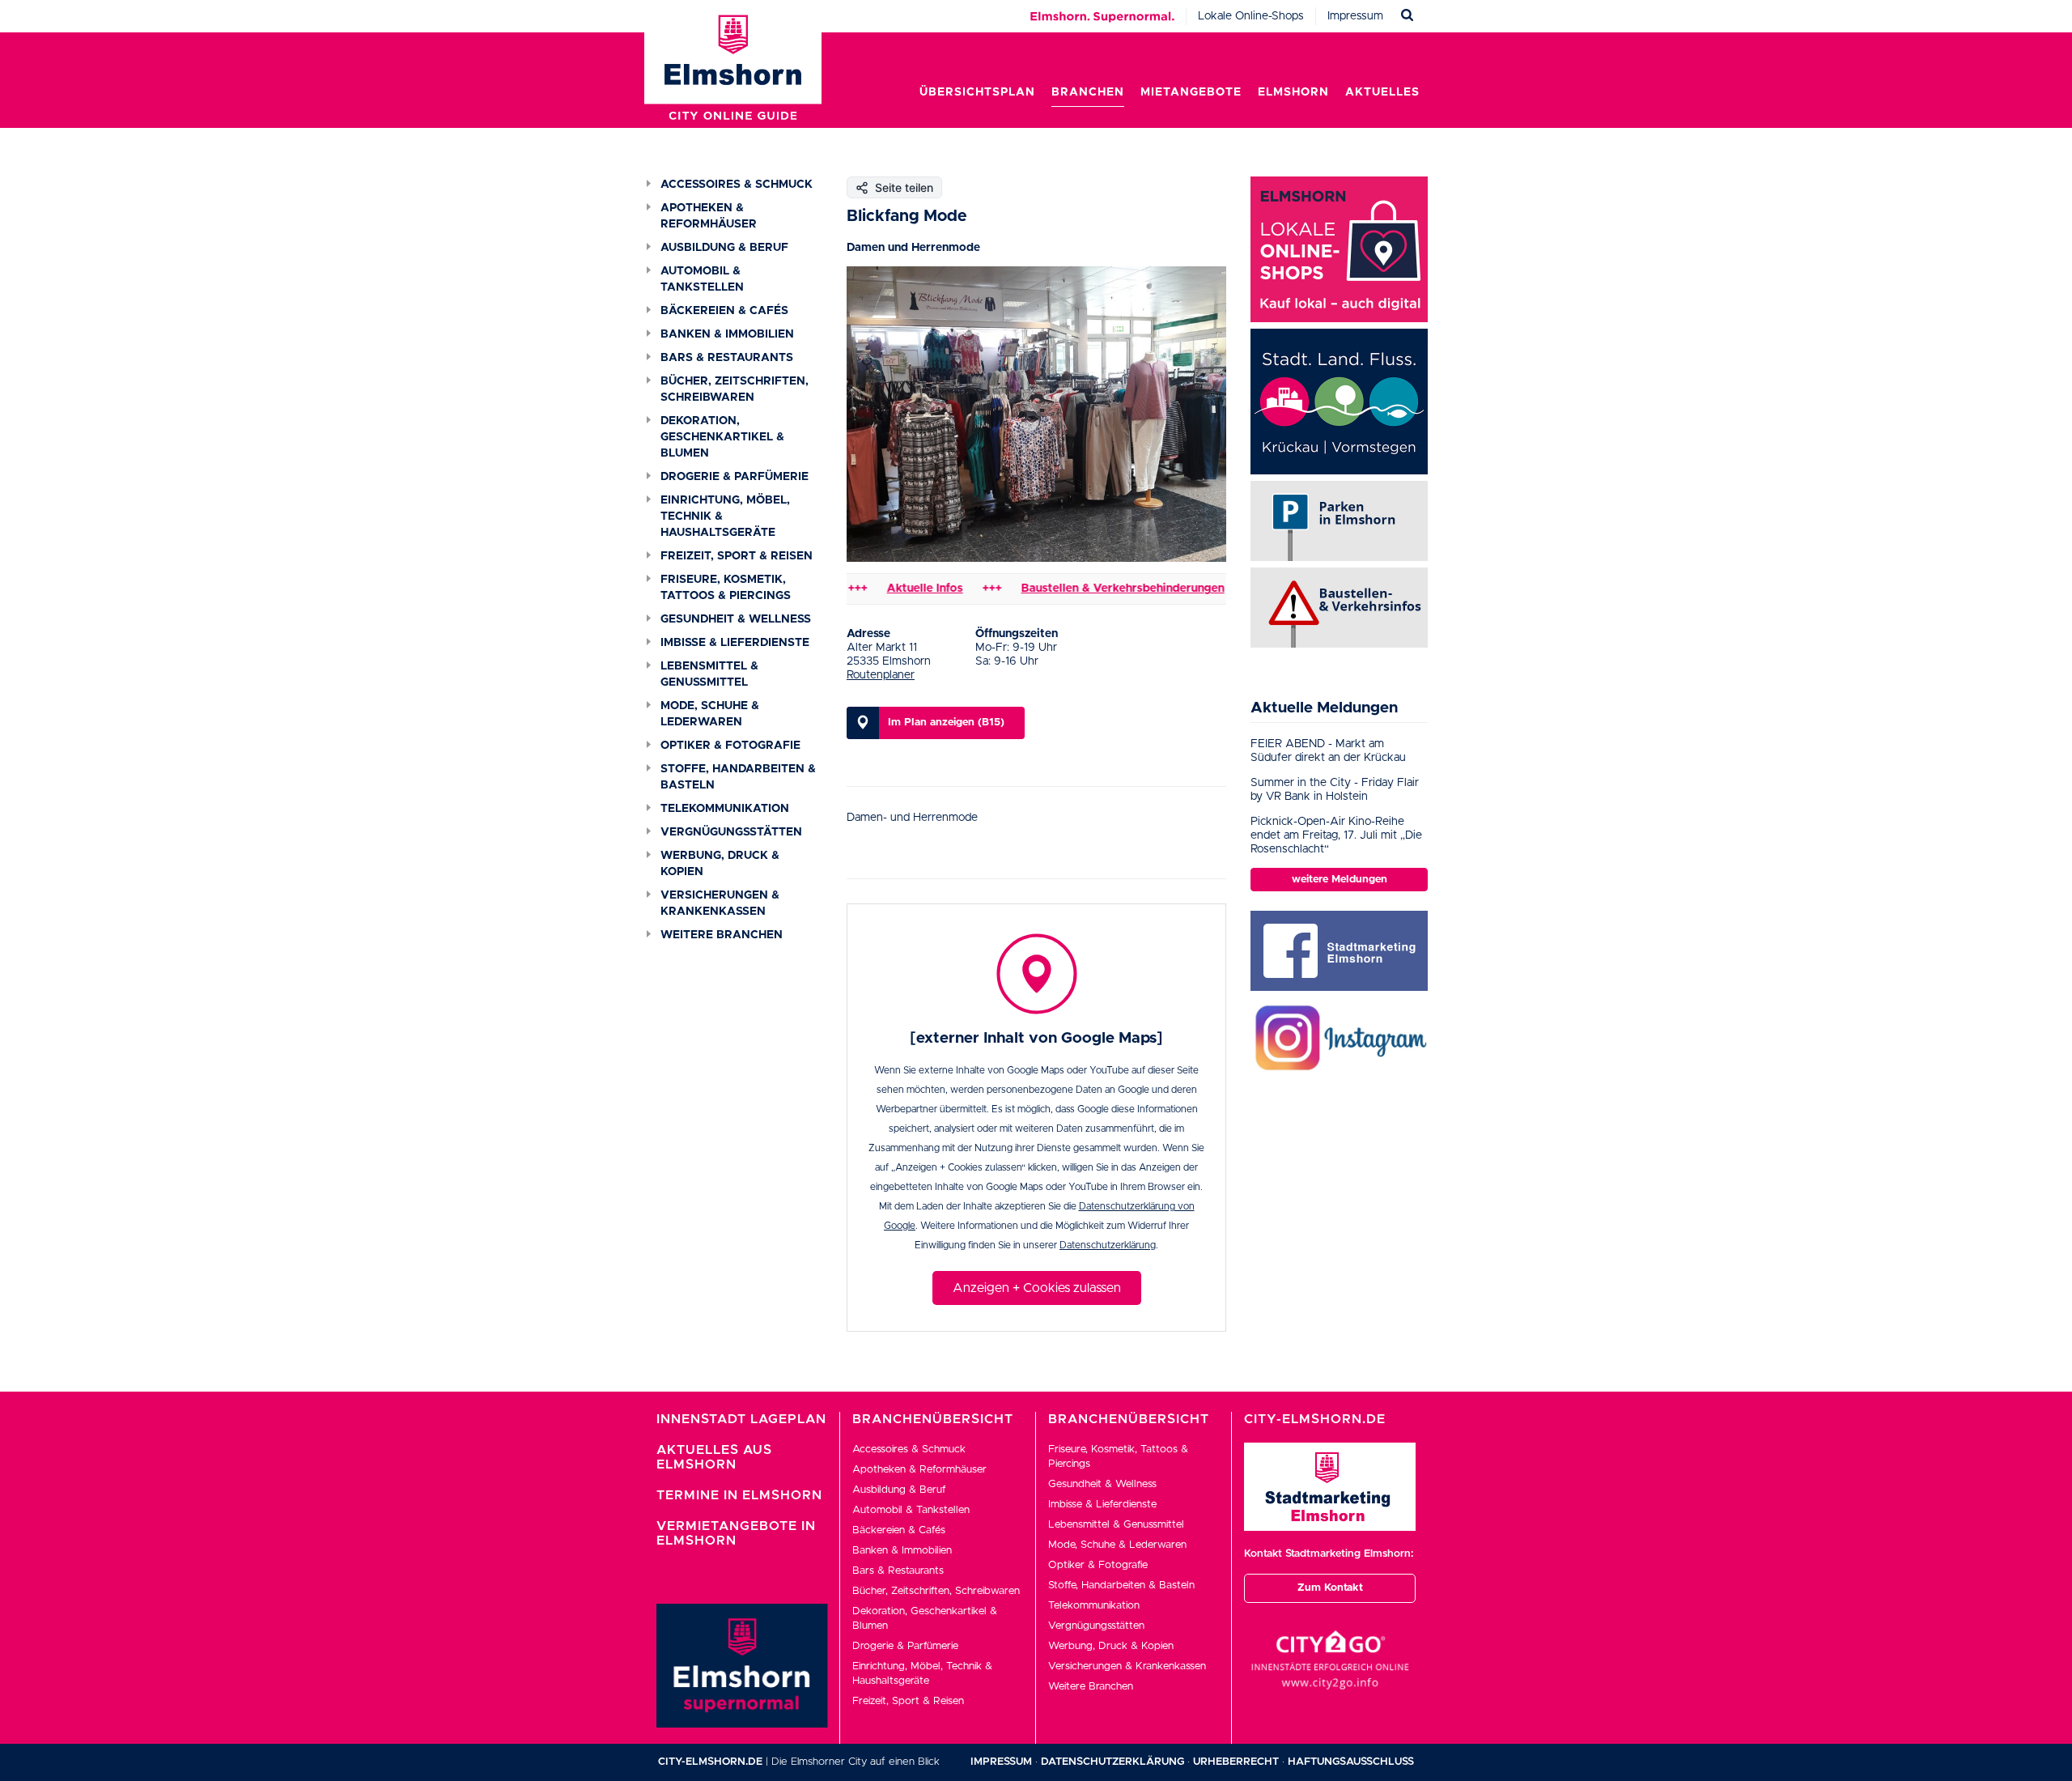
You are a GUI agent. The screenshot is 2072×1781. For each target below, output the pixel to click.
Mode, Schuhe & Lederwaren (710, 714)
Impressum (1355, 16)
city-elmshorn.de (710, 1762)
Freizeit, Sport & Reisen (737, 556)
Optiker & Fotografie (730, 746)
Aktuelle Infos (879, 589)
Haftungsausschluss (1351, 1762)
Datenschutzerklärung (1108, 1245)
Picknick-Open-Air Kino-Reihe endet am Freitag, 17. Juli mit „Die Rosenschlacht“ (1336, 835)
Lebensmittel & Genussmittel (709, 674)
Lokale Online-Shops (1251, 16)
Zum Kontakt (1330, 1588)
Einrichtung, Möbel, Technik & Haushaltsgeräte (725, 516)
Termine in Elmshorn (739, 1495)
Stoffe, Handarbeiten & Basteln (738, 777)
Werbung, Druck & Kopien (720, 864)
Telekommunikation (725, 809)
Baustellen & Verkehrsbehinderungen (1077, 589)
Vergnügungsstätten (731, 832)
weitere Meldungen (1340, 880)
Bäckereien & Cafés (724, 311)
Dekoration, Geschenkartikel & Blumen (722, 437)
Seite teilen (904, 187)
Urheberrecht (1236, 1762)
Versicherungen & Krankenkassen (720, 903)
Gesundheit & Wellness (736, 619)
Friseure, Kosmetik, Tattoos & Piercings (726, 588)
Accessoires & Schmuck (737, 185)
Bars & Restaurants (727, 358)
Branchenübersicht (933, 1419)
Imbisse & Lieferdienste (735, 643)
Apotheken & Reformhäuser (709, 216)
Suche (1408, 16)
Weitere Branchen (722, 935)
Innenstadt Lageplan (741, 1419)
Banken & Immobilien (727, 334)
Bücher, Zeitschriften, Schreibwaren (735, 389)
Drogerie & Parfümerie (735, 477)
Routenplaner (881, 675)
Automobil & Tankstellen (702, 279)
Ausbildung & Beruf (724, 248)
